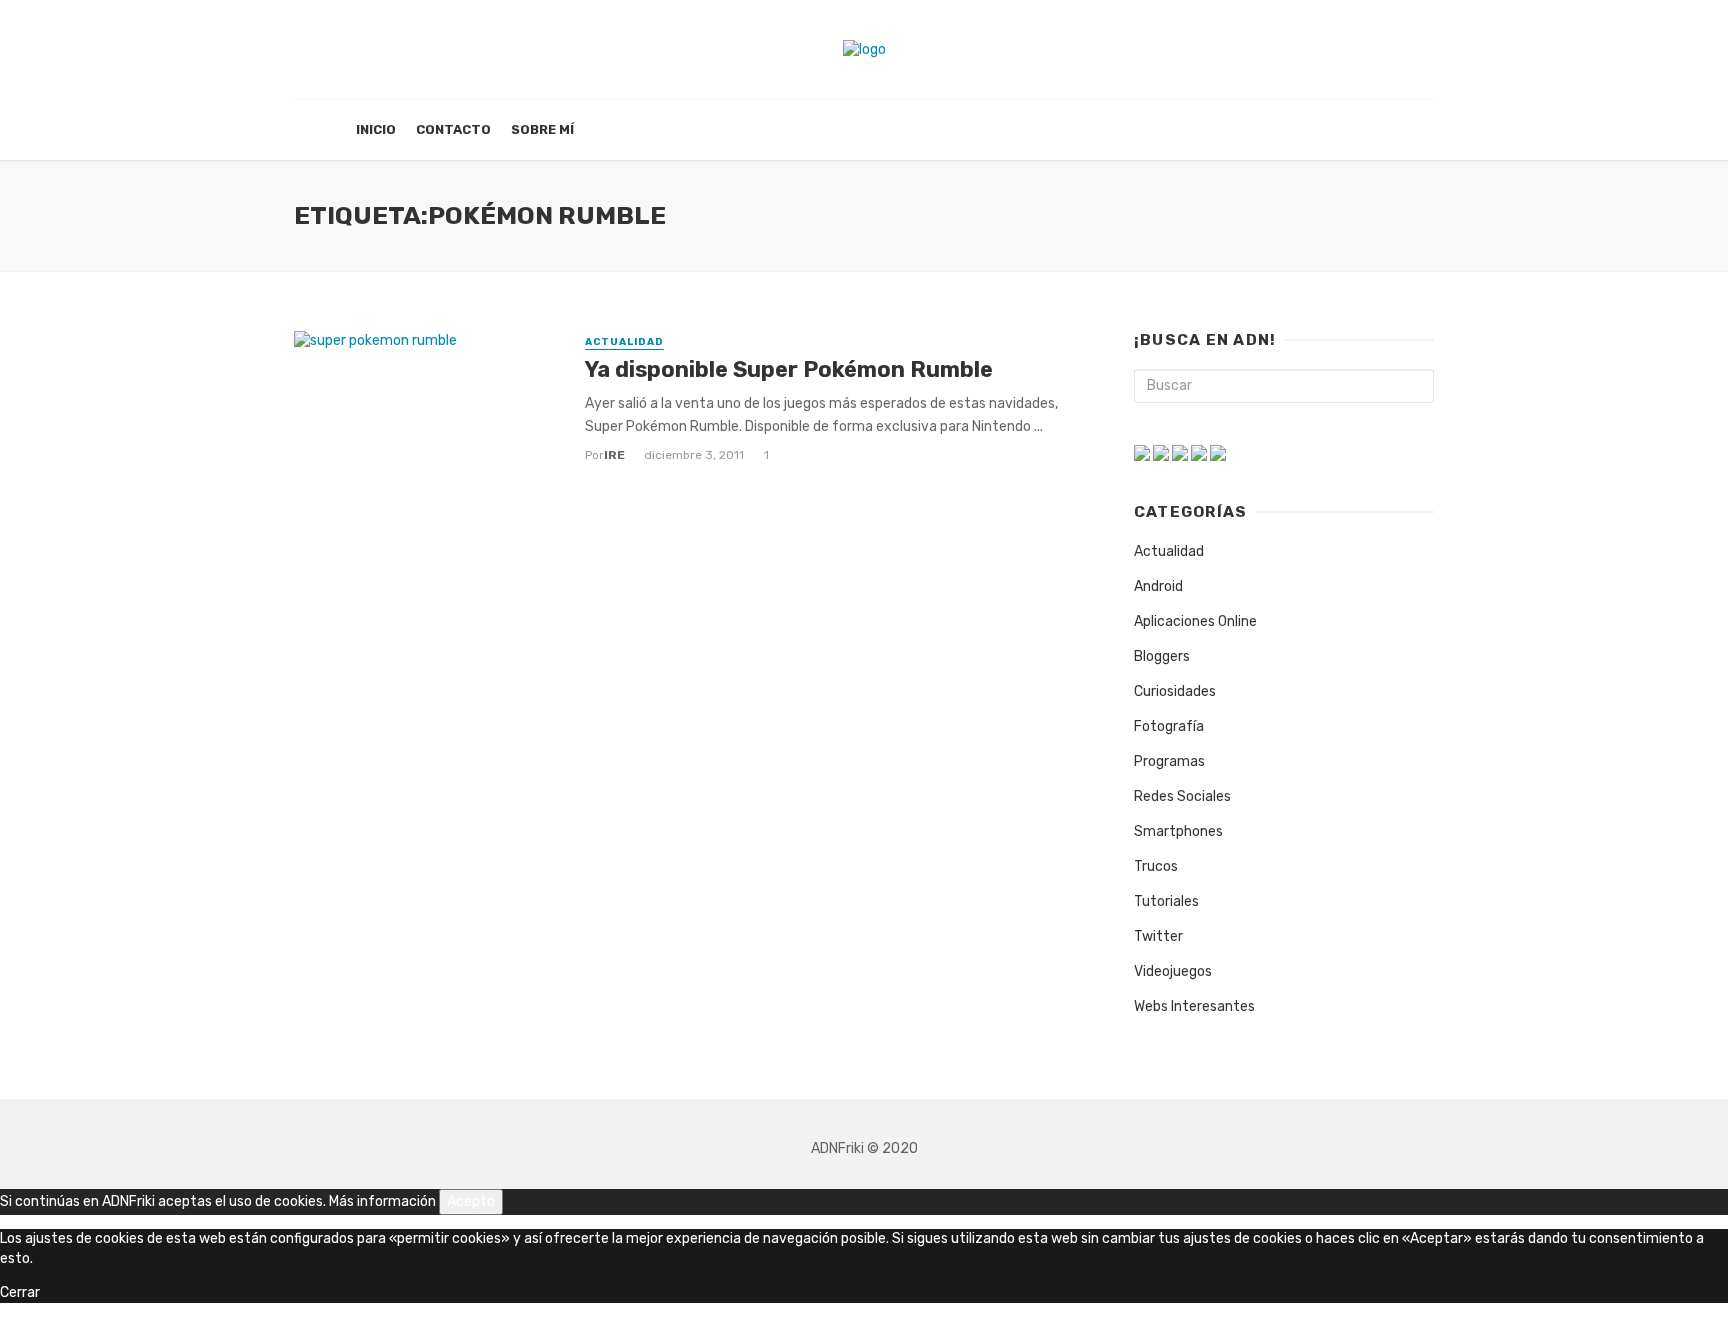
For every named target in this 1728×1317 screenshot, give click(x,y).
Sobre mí (542, 129)
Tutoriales (1166, 901)
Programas (1169, 761)
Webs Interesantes (1194, 1006)
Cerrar (20, 1292)
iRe (614, 455)
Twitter (1158, 936)
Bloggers (1162, 656)
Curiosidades (1175, 691)
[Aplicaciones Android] (1161, 452)
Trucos (1156, 866)
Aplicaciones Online (1195, 621)
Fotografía (1169, 726)
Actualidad (624, 342)
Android (1158, 586)
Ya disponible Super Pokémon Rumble (789, 369)
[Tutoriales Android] (1199, 452)
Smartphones (1178, 831)
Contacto (453, 129)
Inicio (376, 129)
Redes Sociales (1182, 796)
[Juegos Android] (1142, 452)
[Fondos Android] (1180, 452)
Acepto (471, 1201)
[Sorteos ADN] (1218, 452)
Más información (382, 1201)
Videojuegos (1173, 971)
